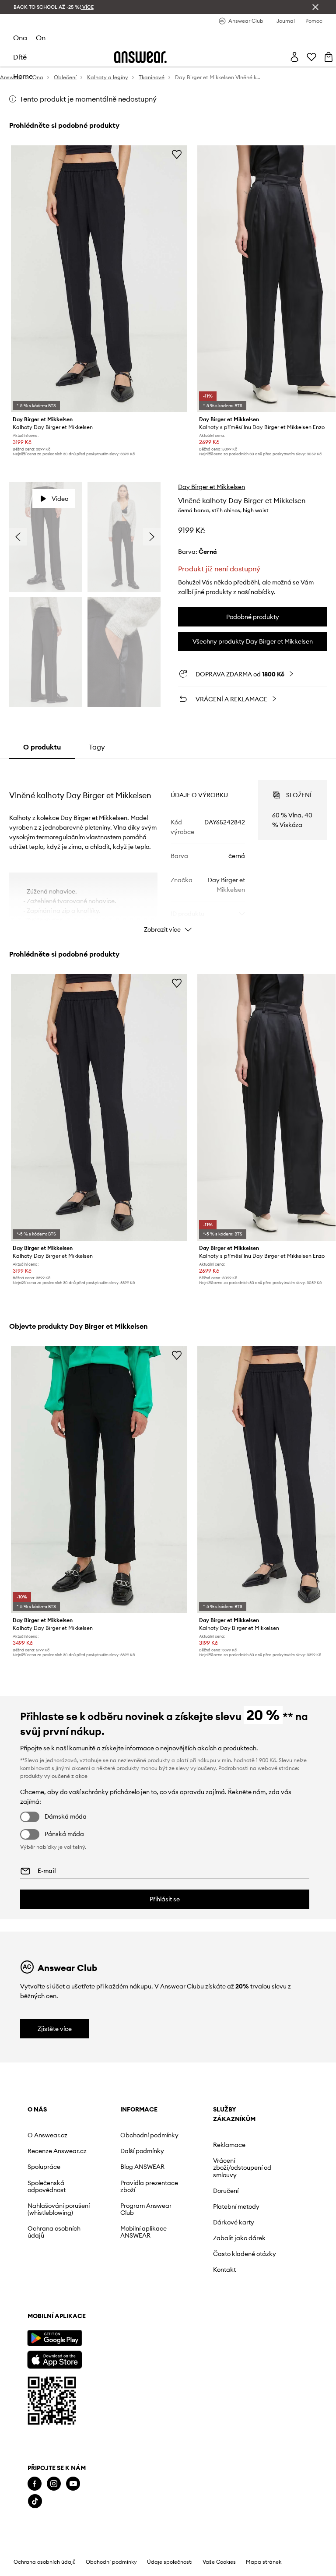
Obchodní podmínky (149, 2135)
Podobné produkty (253, 617)
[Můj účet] (294, 57)
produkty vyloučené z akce (54, 1776)
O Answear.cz (47, 2135)
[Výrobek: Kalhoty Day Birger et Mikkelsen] (99, 279)
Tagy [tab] (97, 747)
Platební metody (236, 2206)
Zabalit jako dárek (239, 2238)
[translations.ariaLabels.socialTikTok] (35, 2501)
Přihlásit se (165, 1899)
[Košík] (329, 57)
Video (60, 499)
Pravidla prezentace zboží (149, 2186)
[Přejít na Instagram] (54, 2484)
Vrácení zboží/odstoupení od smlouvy (242, 2168)
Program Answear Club (146, 2209)
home (23, 76)
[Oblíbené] (311, 57)
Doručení (226, 2191)
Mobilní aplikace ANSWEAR (143, 2232)
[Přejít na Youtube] (73, 2484)
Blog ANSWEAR (142, 2167)
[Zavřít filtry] (315, 7)
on (41, 38)
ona (20, 38)
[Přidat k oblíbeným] (177, 154)
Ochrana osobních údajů (54, 2232)
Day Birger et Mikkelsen (212, 487)
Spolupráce (44, 2167)
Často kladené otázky (245, 2254)
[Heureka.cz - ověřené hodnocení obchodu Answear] (60, 2537)
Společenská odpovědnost (47, 2186)
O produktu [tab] (42, 747)
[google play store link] (54, 2338)
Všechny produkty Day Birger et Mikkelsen (253, 641)
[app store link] (54, 2359)
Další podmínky (142, 2151)
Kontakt (224, 2270)
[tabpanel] (168, 848)
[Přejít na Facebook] (35, 2484)
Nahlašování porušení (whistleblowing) (59, 2209)
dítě (20, 57)
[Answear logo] (140, 57)
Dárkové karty (234, 2222)
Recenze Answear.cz (57, 2151)
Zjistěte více (55, 2029)
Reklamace (229, 2145)
